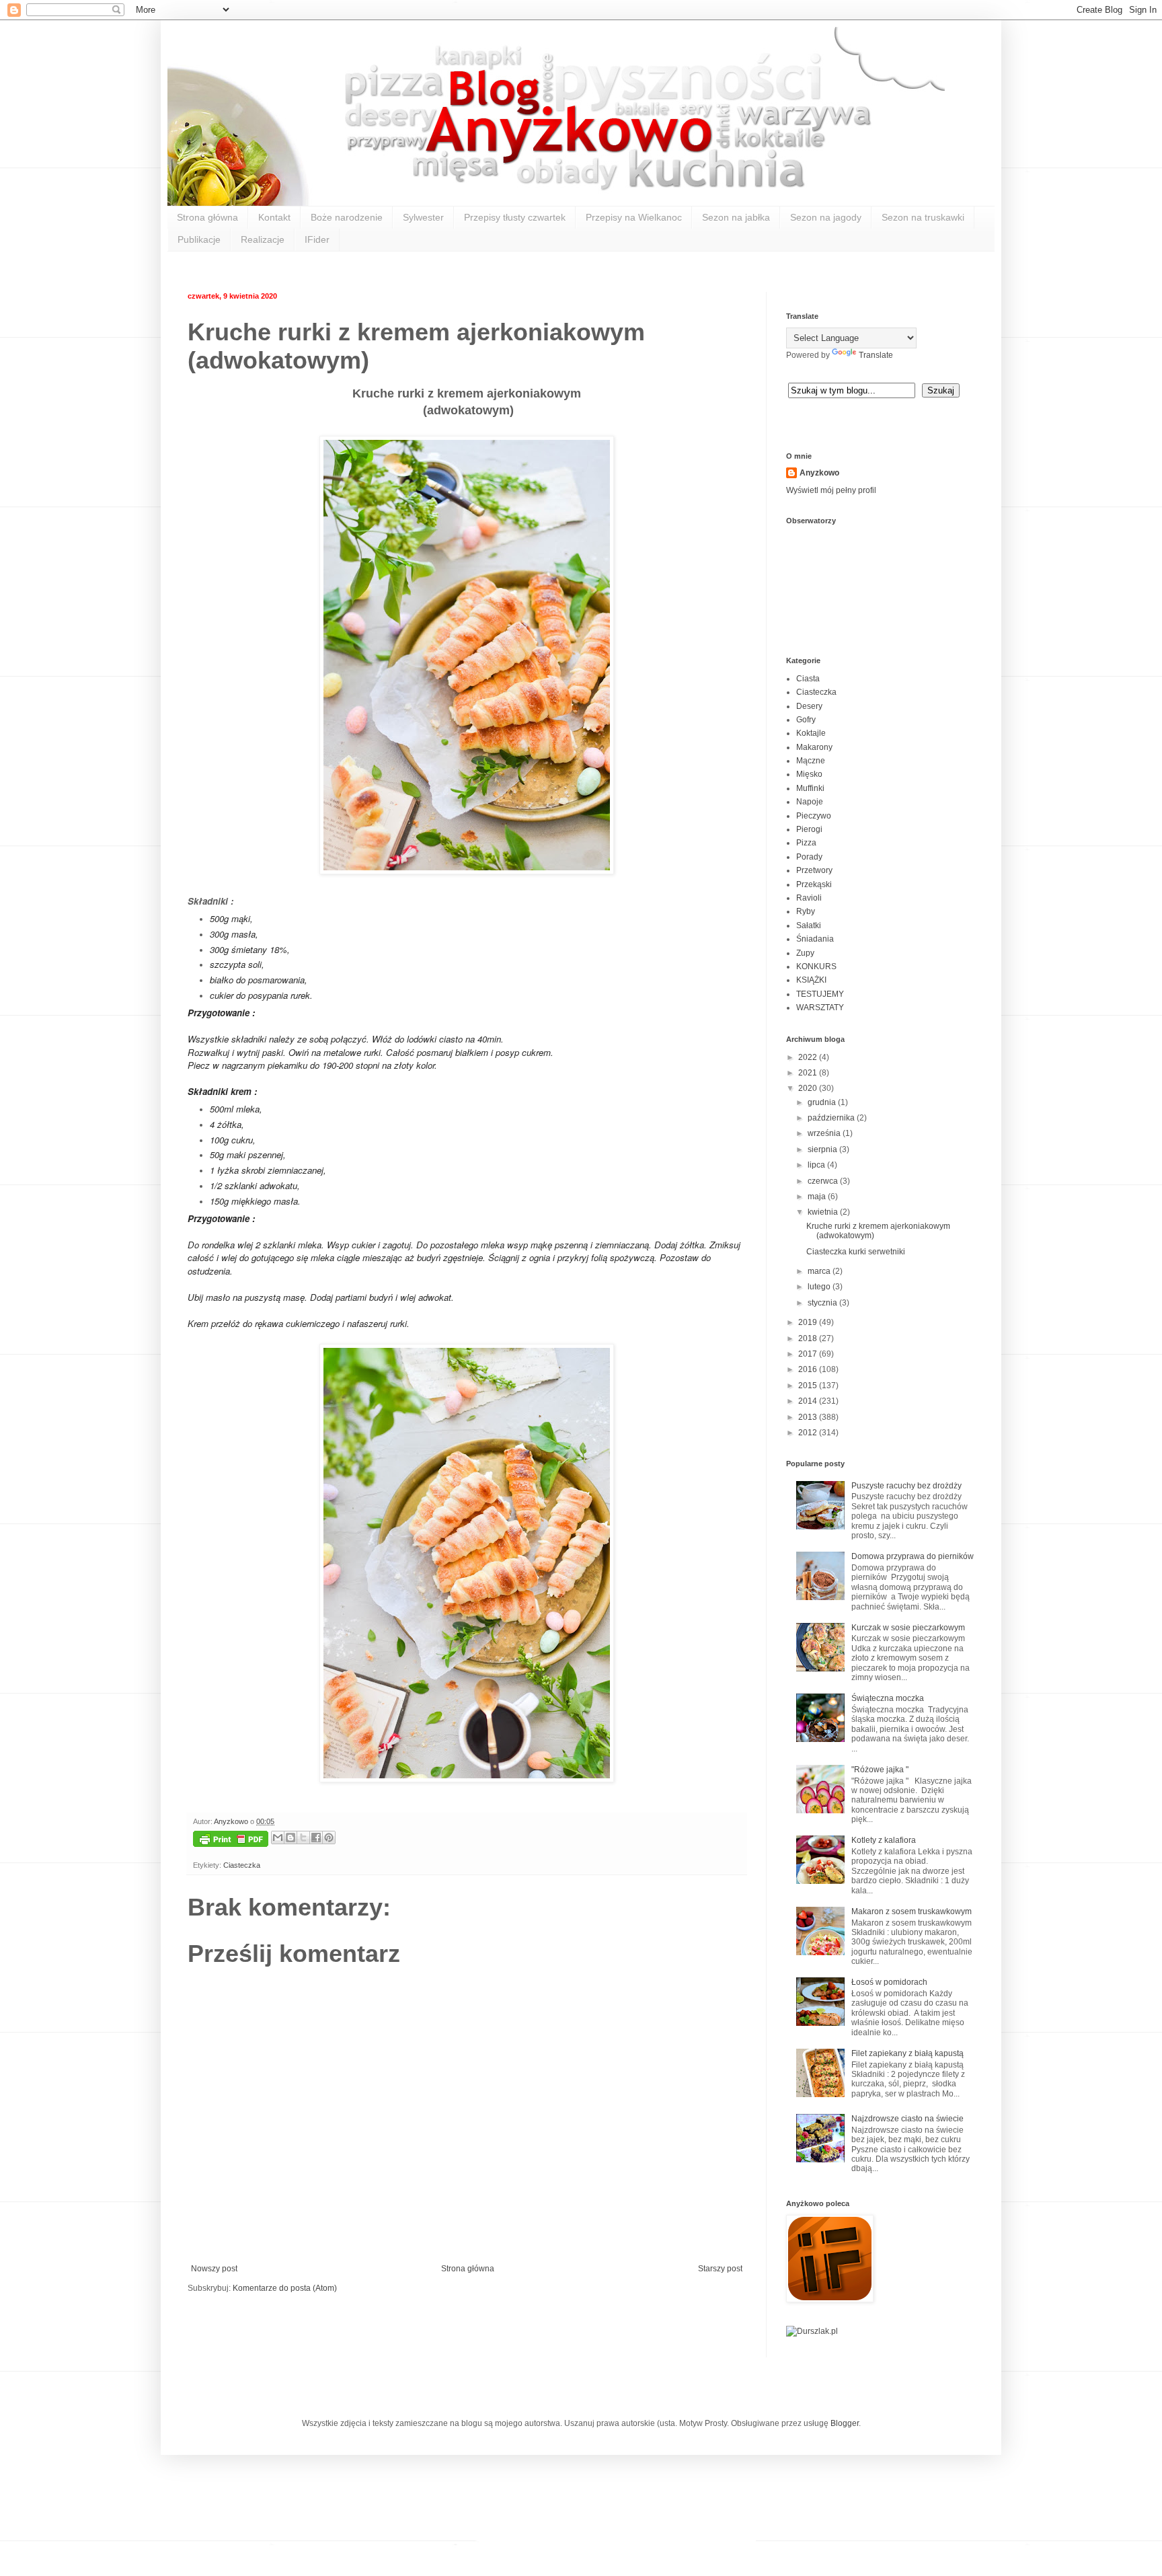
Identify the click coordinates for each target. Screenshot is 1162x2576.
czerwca (824, 1181)
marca (820, 1271)
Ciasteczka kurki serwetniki (856, 1252)
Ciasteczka (242, 1865)
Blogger (845, 2423)
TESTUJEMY (820, 994)
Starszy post (720, 2269)
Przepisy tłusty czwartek (515, 217)
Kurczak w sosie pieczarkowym (908, 1628)
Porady (809, 857)
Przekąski (814, 884)
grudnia (823, 1102)
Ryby (806, 911)
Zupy (805, 953)
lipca (817, 1165)
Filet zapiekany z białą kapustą (907, 2053)
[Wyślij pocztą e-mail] (278, 1838)
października (832, 1118)
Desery (809, 706)
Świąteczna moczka (888, 1698)
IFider (317, 239)
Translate (876, 355)
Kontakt (274, 217)
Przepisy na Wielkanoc (634, 217)
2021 (809, 1073)
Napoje (810, 802)
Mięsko (809, 774)
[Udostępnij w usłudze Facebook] (316, 1838)
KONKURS (816, 967)
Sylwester (423, 217)
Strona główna (207, 217)
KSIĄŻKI (811, 980)
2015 (809, 1386)
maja (818, 1197)
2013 (809, 1417)
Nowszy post (214, 2269)
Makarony (814, 747)
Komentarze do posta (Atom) (285, 2288)
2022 (809, 1057)
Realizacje (263, 239)
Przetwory (814, 870)
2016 (809, 1369)
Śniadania (815, 939)
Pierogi (809, 829)
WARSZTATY (820, 1008)
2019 (809, 1322)
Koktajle (811, 733)
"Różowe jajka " (880, 1770)
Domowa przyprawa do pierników (913, 1556)
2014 (809, 1401)
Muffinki (810, 788)
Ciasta (808, 679)
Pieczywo (814, 816)
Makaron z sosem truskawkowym (912, 1911)
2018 (809, 1338)
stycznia (823, 1303)
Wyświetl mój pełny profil (831, 490)
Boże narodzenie (347, 217)
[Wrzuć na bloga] (290, 1838)
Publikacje (199, 239)
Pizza (806, 843)
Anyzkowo (232, 1821)
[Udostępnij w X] (303, 1838)
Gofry (806, 720)
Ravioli (809, 898)
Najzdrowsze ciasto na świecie (907, 2119)
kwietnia (824, 1212)
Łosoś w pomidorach (889, 1982)
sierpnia (823, 1149)
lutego (820, 1287)
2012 (809, 1433)
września (825, 1133)
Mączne (811, 761)
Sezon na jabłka (736, 217)
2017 (809, 1354)
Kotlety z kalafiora (884, 1840)
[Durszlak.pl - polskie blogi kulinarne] (812, 2331)
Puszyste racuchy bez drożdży (906, 1486)
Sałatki (809, 925)
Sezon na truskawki (923, 217)
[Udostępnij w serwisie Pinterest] (329, 1838)
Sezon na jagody (826, 217)
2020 (809, 1088)
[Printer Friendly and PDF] (231, 1841)
